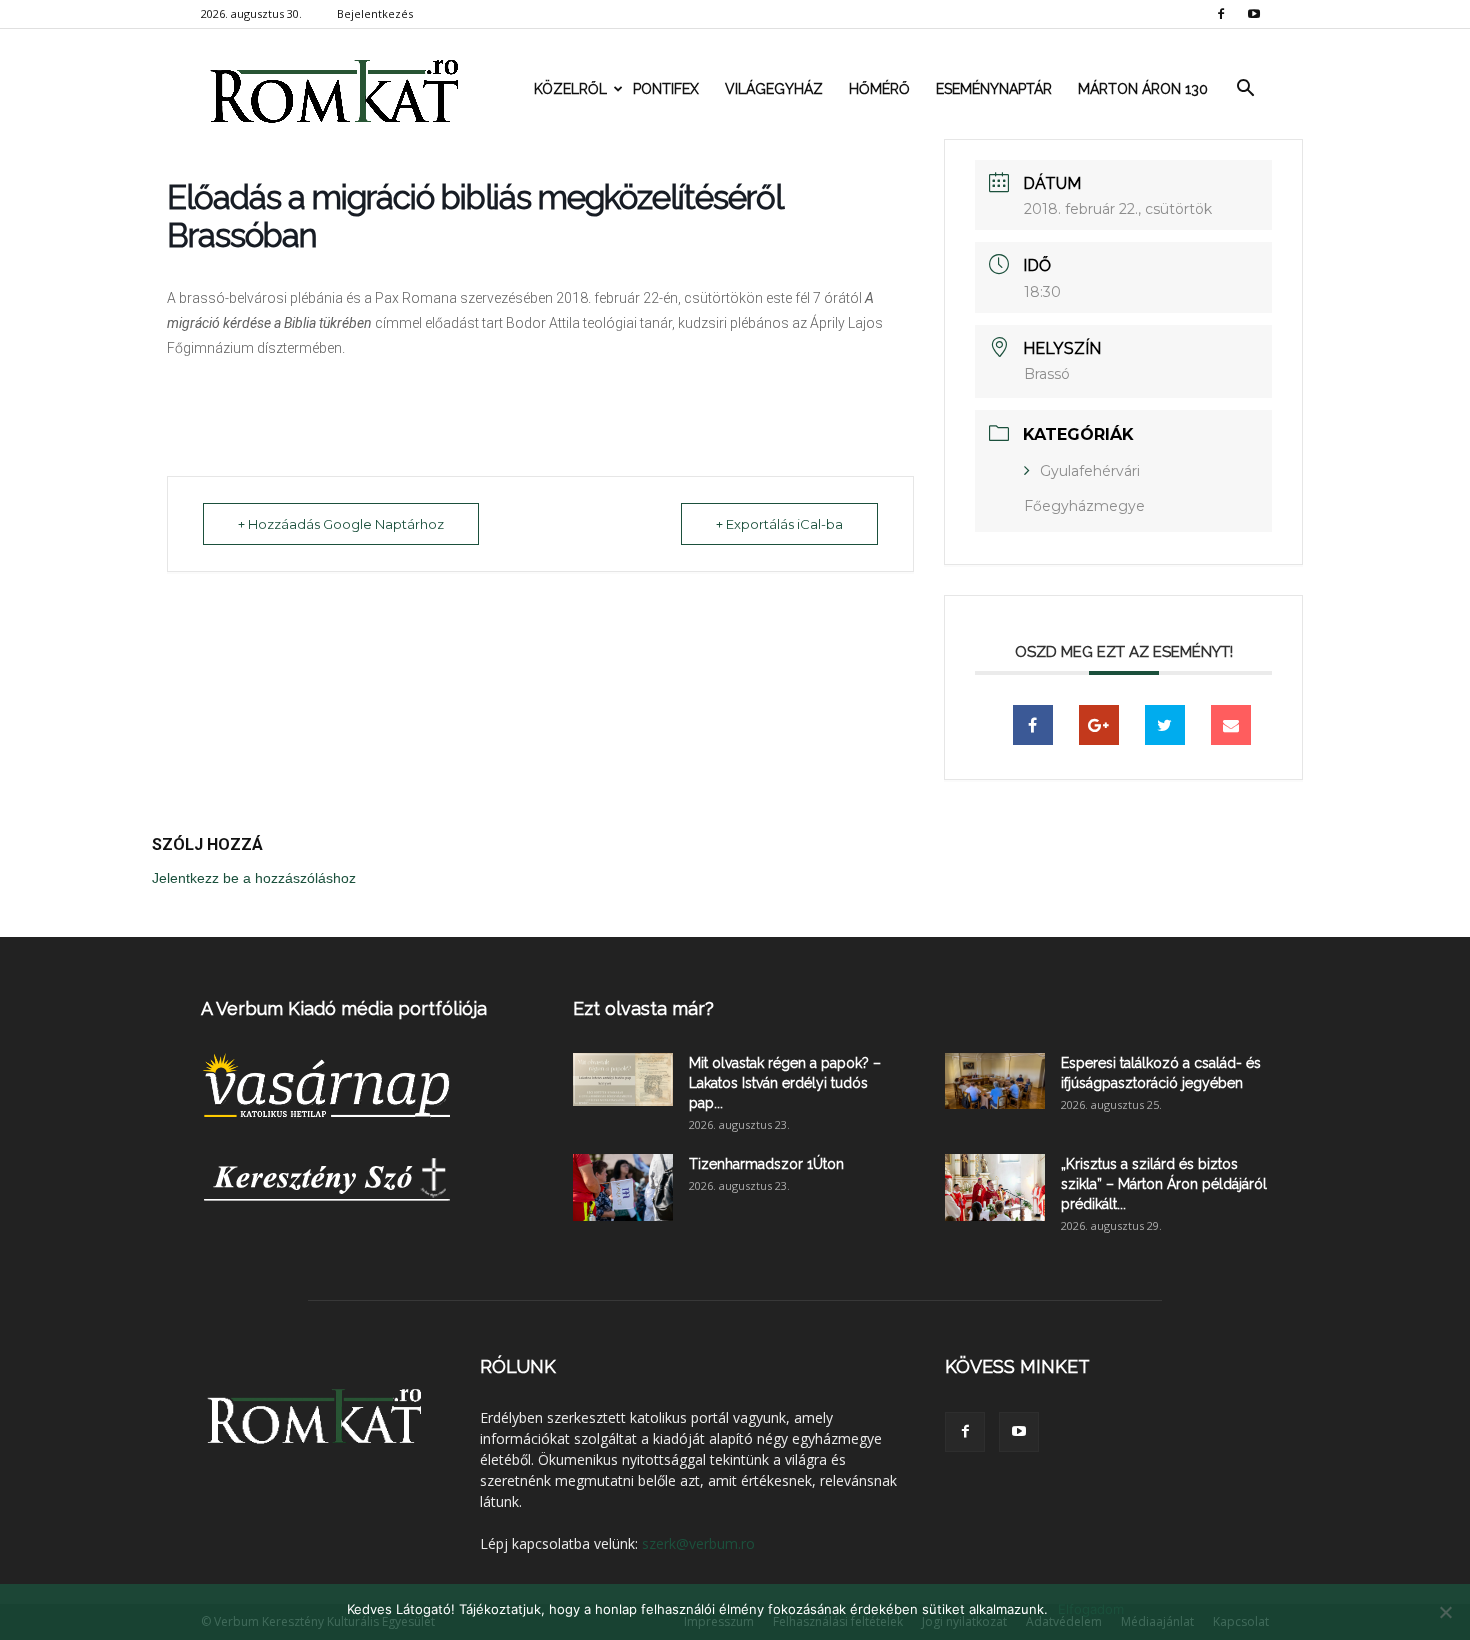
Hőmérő (879, 89)
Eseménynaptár (994, 89)
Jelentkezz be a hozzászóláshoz (254, 878)
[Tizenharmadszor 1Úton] (623, 1187)
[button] (1245, 89)
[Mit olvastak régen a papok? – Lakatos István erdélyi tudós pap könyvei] (623, 1079)
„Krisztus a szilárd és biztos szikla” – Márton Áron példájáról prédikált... (1164, 1184)
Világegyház (774, 89)
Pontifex (666, 89)
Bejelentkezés (375, 13)
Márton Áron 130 (1143, 89)
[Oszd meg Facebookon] (1033, 725)
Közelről (570, 89)
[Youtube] (1254, 14)
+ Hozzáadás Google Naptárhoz (341, 524)
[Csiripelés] (1165, 725)
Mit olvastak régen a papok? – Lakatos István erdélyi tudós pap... (785, 1083)
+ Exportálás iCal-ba (779, 524)
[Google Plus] (1099, 725)
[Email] (1231, 725)
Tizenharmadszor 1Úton (766, 1164)
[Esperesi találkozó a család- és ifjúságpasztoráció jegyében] (995, 1081)
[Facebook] (1221, 14)
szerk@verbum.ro (698, 1543)
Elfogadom (1091, 1609)
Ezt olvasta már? (643, 1008)
